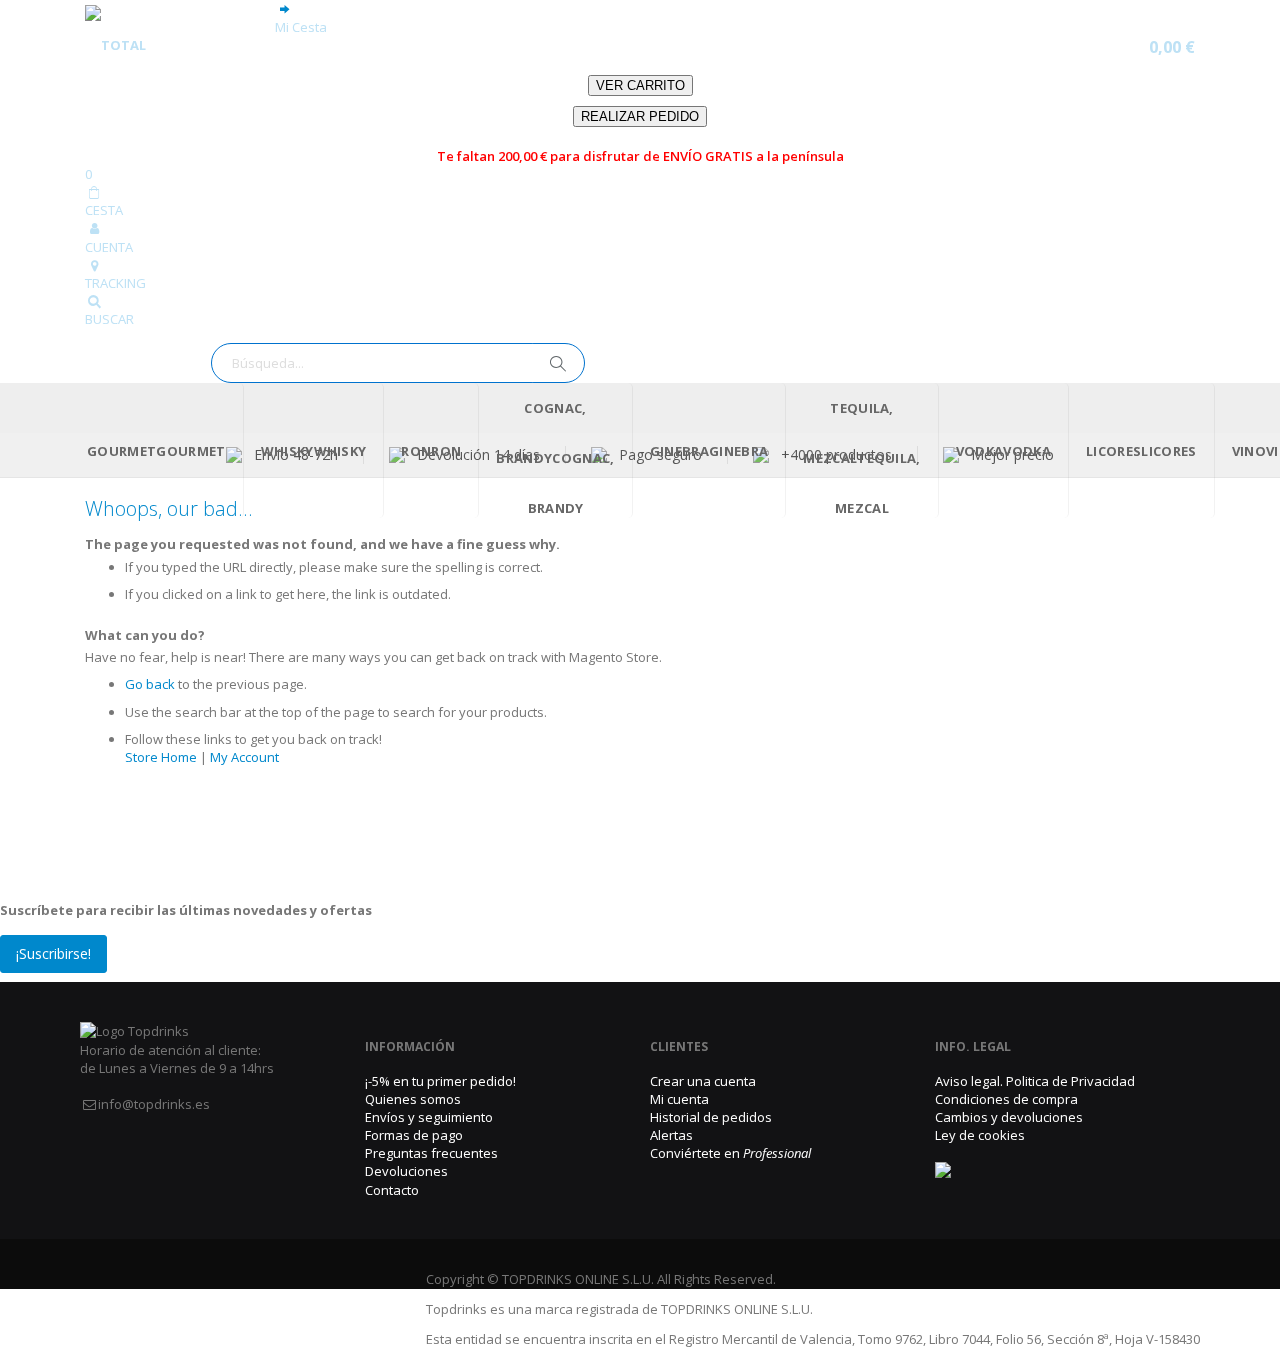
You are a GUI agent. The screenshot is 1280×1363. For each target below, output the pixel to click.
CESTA (104, 210)
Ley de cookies (980, 1135)
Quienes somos (413, 1099)
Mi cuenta (679, 1099)
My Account (244, 757)
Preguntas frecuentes (431, 1153)
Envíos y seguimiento (429, 1117)
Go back (150, 684)
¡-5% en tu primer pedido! (440, 1081)
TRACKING (115, 283)
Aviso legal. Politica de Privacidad (1035, 1081)
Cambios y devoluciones (1009, 1117)
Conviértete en (730, 1153)
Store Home (161, 757)
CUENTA (109, 247)
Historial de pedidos (711, 1117)
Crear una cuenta (703, 1081)
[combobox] (398, 363)
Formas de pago (414, 1135)
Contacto (392, 1190)
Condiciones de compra (1006, 1099)
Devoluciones (406, 1171)
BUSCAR (109, 319)
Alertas (671, 1135)
